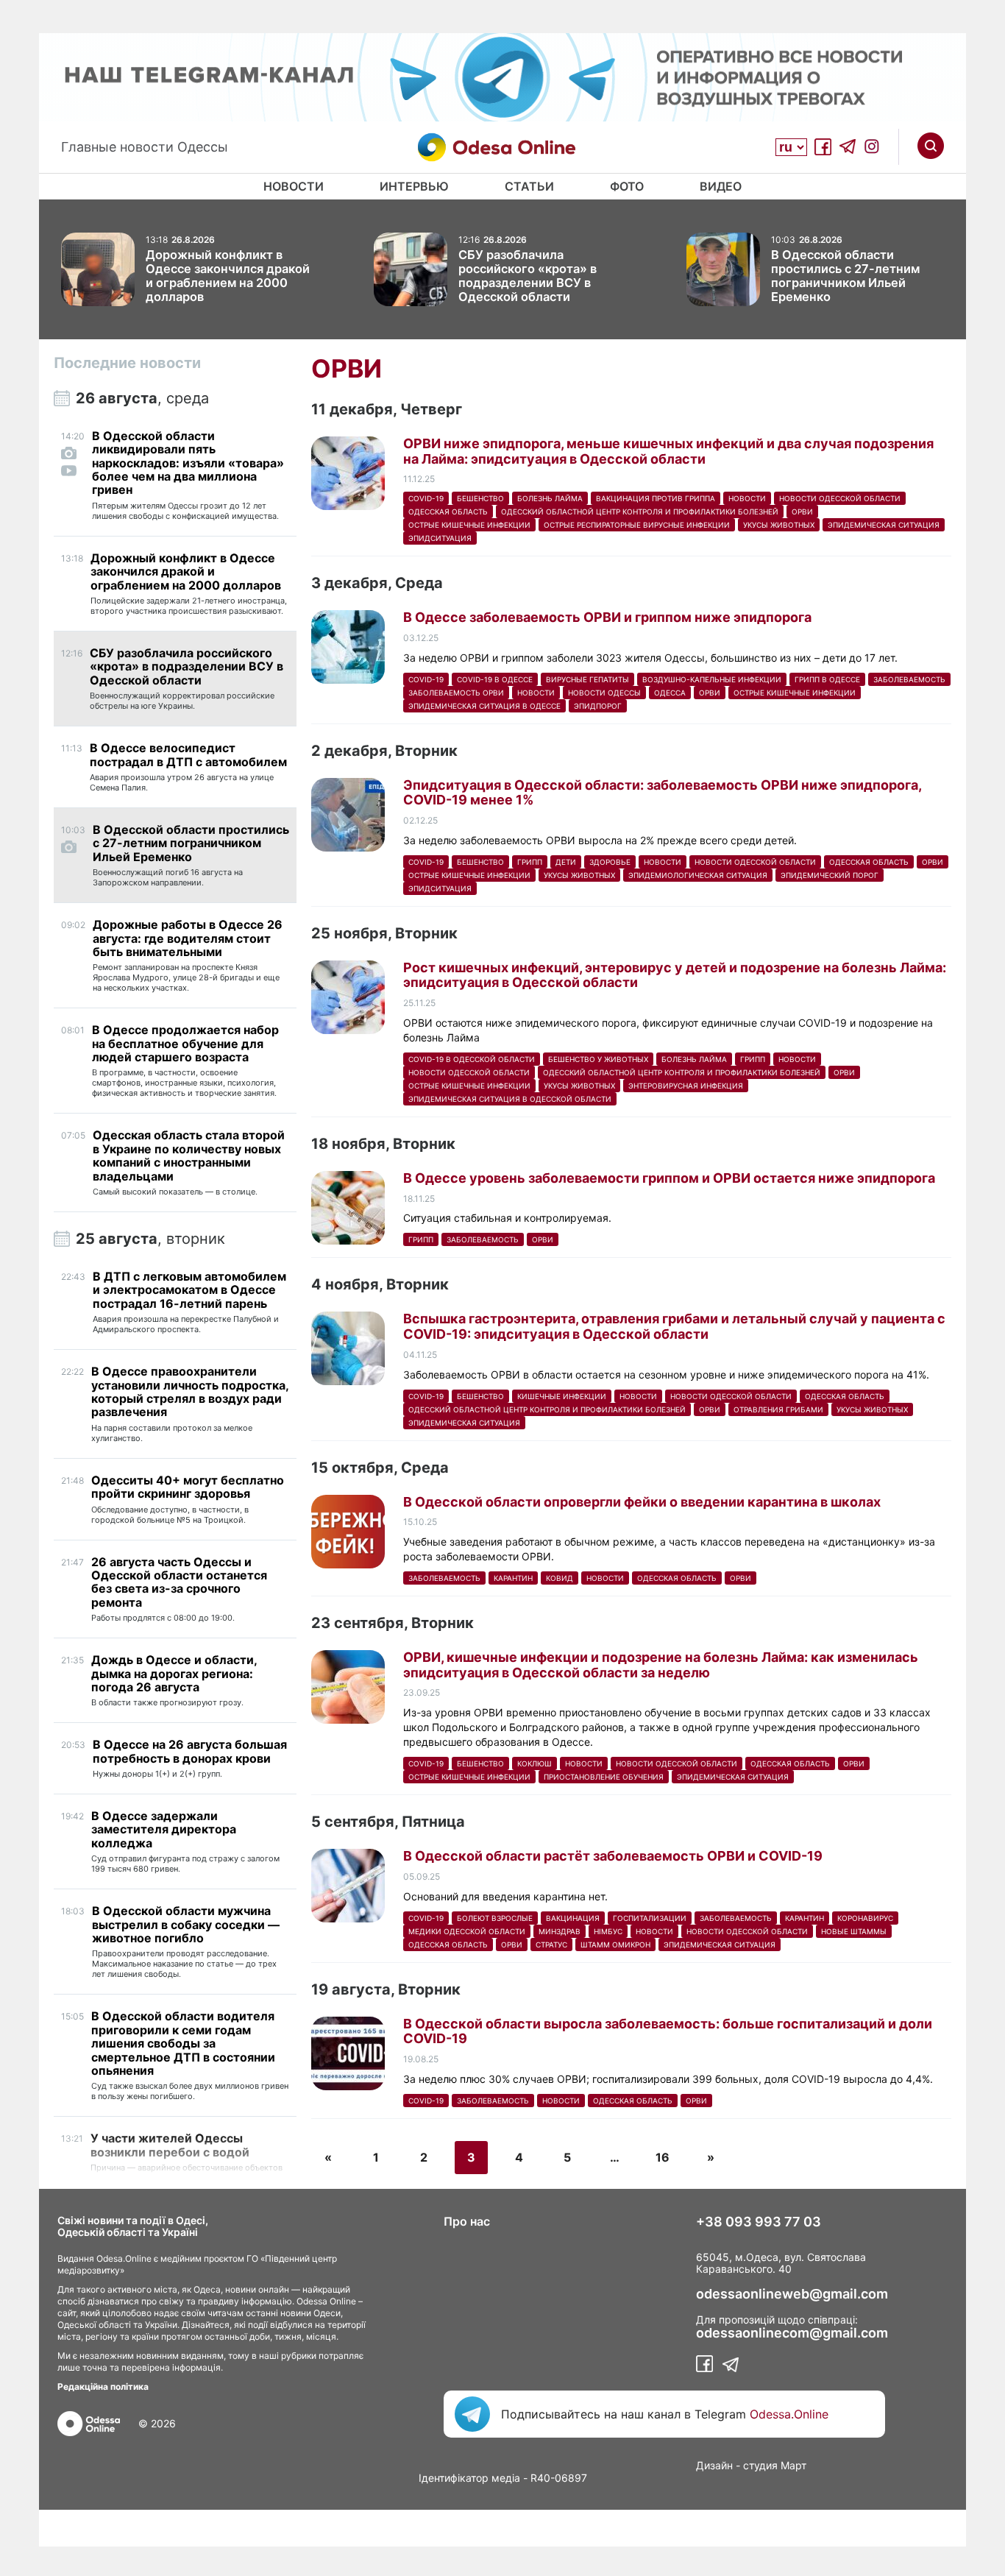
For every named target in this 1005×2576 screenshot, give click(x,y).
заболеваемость (909, 679)
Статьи (529, 186)
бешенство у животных (598, 1059)
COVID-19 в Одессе (495, 679)
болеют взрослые (495, 1918)
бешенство (480, 498)
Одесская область (448, 512)
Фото (627, 186)
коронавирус (865, 1918)
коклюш (535, 1763)
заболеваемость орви (456, 693)
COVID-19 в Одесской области (472, 1059)
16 (663, 2157)
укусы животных (779, 525)
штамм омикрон (615, 1945)
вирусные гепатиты (587, 679)
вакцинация (573, 1918)
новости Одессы (604, 693)
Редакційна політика (103, 2386)
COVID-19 (426, 498)
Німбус (608, 1931)
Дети (566, 862)
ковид (560, 1578)
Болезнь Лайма (550, 498)
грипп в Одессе (827, 679)
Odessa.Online (789, 2414)
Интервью (414, 186)
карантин (513, 1578)
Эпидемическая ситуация (884, 525)
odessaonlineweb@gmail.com (792, 2294)
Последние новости (127, 363)
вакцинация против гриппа (656, 498)
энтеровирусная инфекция (686, 1086)
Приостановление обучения (604, 1777)
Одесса (670, 693)
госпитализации (650, 1918)
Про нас (467, 2221)
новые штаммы (854, 1931)
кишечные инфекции (562, 1396)
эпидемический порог (830, 875)
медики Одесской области (467, 1931)
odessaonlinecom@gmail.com (792, 2333)
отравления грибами (778, 1409)
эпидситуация (440, 538)
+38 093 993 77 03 (759, 2222)
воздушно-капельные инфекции (712, 679)
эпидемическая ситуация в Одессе (484, 706)
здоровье (610, 862)
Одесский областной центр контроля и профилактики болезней (640, 512)
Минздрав (560, 1931)
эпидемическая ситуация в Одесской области (510, 1099)
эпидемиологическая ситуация (698, 875)
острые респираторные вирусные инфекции (637, 525)
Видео (721, 186)
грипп (530, 862)
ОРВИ (802, 512)
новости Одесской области (840, 498)
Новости (294, 186)
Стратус (551, 1945)
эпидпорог (598, 706)
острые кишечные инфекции (469, 525)
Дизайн (714, 2465)
